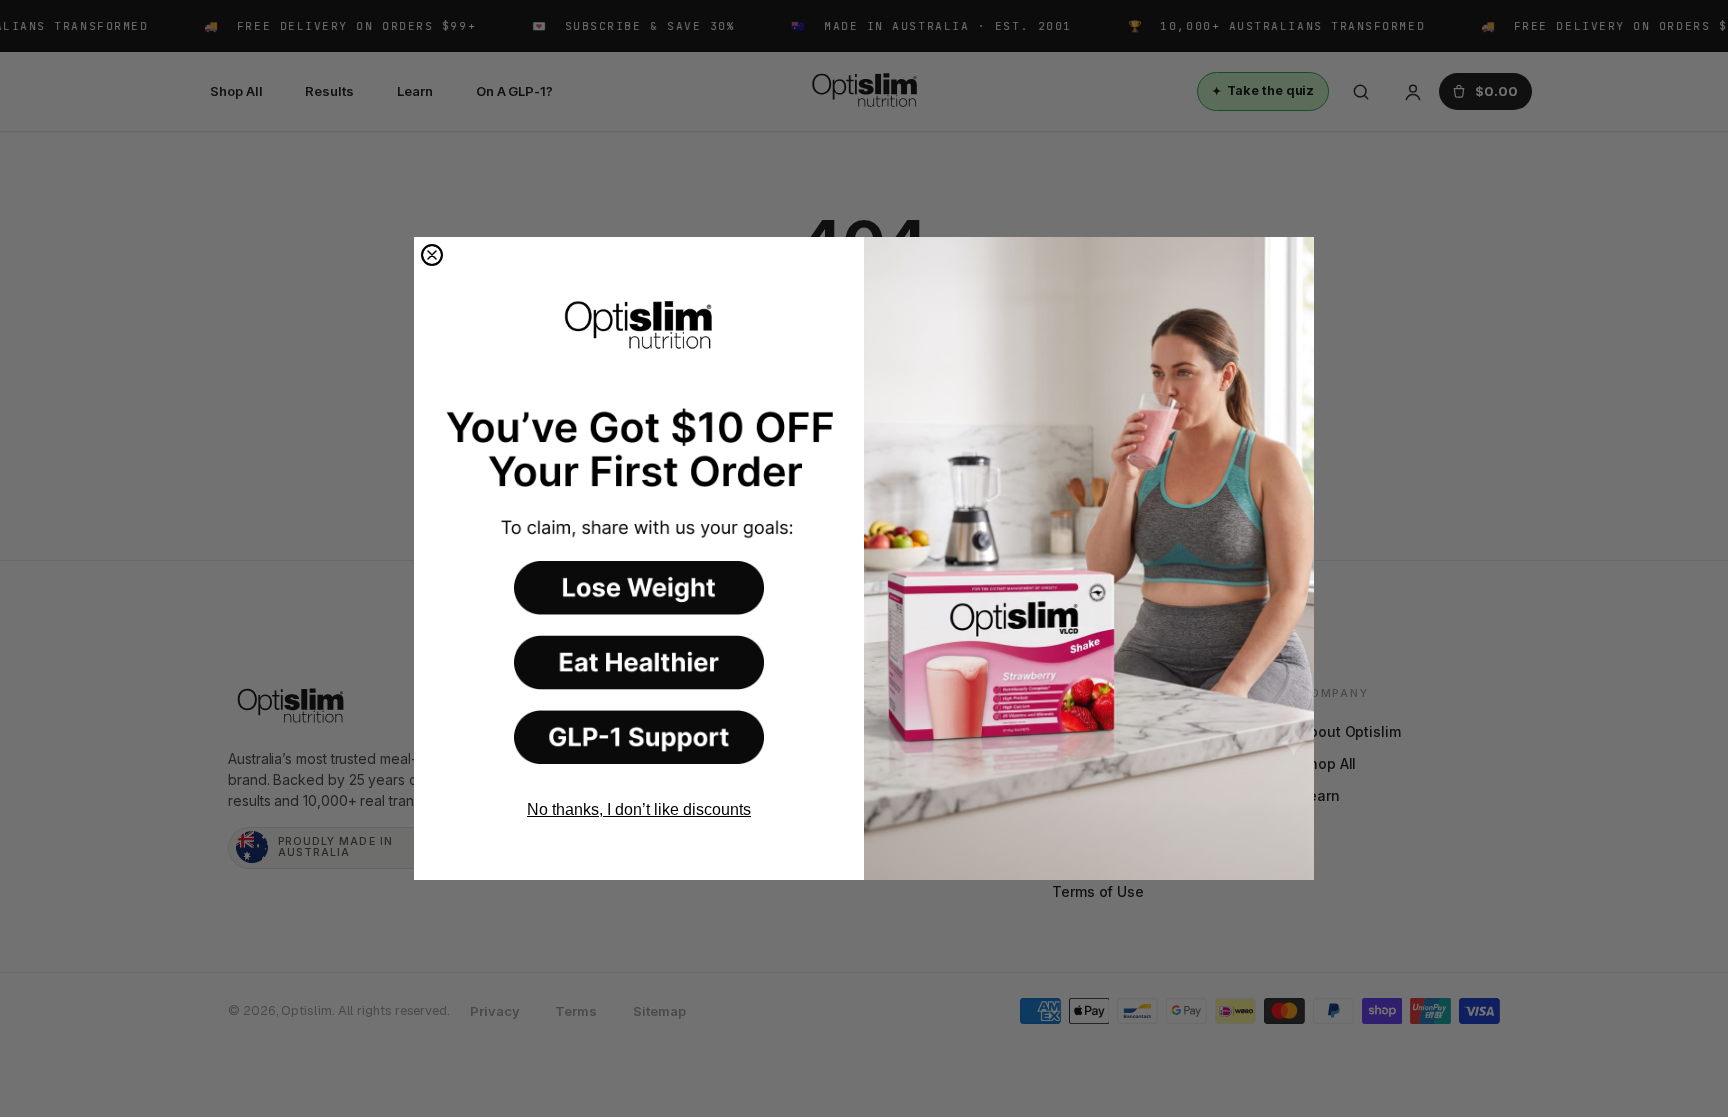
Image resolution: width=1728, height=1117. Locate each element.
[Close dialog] (432, 255)
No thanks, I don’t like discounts (639, 809)
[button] (639, 588)
